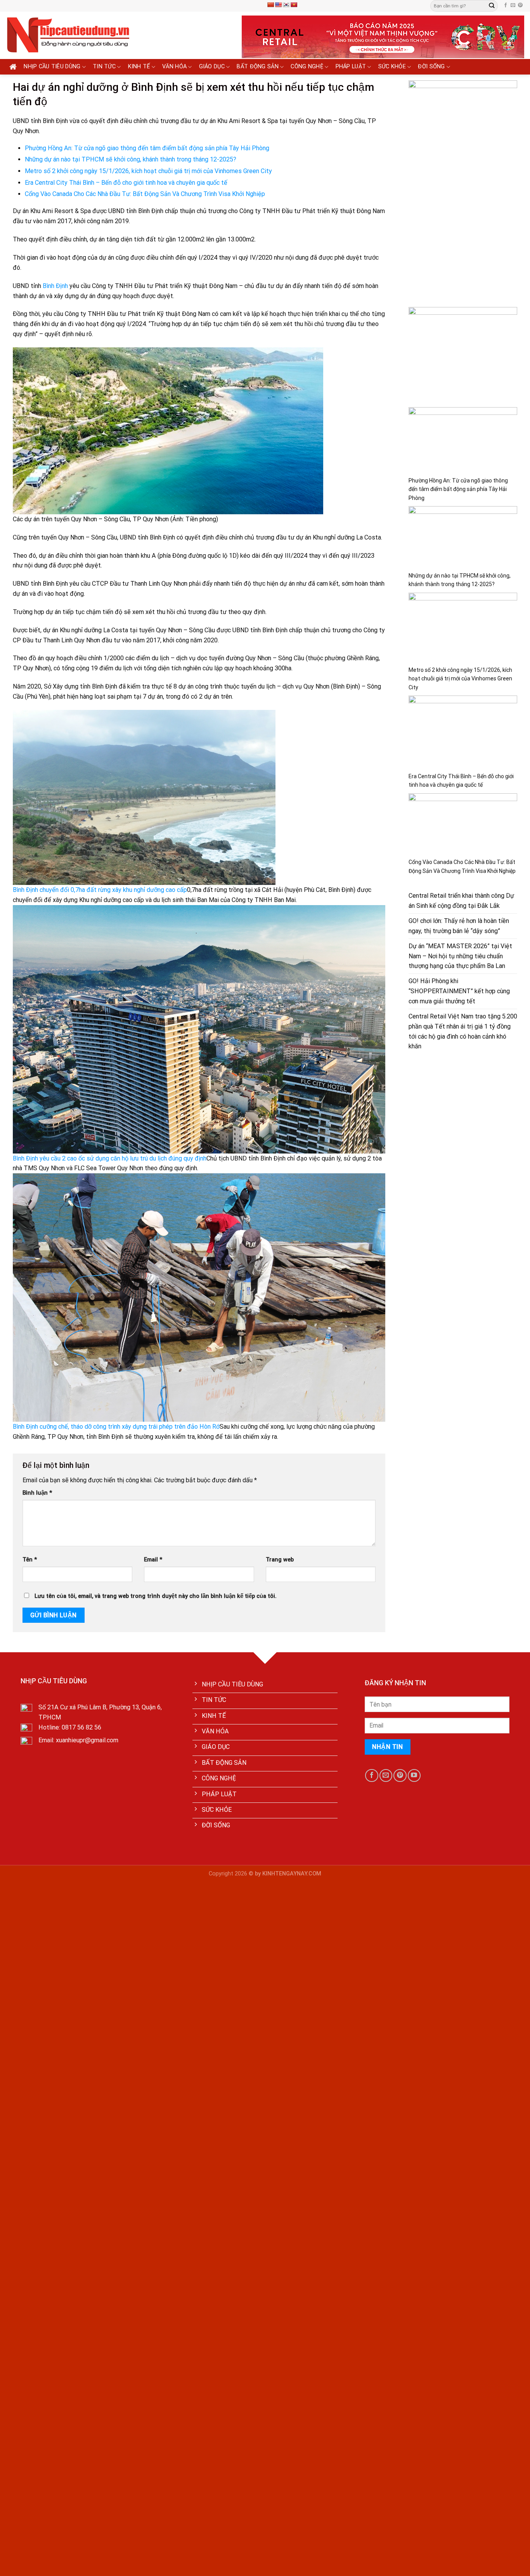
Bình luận (37, 1493)
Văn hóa (174, 67)
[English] (278, 5)
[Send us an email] (513, 5)
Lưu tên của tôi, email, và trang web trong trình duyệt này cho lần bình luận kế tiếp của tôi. (156, 1596)
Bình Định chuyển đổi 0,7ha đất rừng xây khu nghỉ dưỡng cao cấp (100, 890)
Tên (30, 1560)
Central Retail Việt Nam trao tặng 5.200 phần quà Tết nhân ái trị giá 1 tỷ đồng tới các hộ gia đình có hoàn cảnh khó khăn (463, 1031)
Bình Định (55, 286)
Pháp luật (351, 67)
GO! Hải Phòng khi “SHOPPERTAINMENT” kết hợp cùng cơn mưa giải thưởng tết (459, 991)
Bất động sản (258, 67)
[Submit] (492, 6)
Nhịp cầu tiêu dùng (52, 67)
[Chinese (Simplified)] (270, 5)
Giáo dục (212, 67)
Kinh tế (139, 67)
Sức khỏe (392, 67)
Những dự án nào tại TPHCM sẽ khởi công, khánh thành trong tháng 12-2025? (131, 159)
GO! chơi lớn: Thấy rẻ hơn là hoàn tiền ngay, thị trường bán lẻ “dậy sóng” (459, 926)
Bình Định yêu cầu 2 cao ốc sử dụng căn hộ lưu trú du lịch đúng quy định (110, 1158)
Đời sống (431, 67)
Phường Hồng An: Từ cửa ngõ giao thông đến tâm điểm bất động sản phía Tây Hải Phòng (147, 148)
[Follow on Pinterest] (520, 5)
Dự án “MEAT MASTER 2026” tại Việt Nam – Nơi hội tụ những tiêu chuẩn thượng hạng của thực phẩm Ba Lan (460, 956)
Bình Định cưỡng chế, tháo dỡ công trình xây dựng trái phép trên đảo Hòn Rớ (116, 1427)
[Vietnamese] (294, 5)
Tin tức (104, 67)
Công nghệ (307, 67)
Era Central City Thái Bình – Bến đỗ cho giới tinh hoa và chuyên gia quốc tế (126, 183)
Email (153, 1560)
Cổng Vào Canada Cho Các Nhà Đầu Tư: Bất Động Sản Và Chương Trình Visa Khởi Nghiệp (145, 194)
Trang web (280, 1560)
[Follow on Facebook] (506, 5)
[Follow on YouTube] (414, 1775)
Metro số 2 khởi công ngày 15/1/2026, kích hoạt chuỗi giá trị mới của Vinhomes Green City (148, 171)
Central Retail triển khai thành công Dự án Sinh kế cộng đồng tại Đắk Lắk (461, 901)
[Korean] (286, 5)
